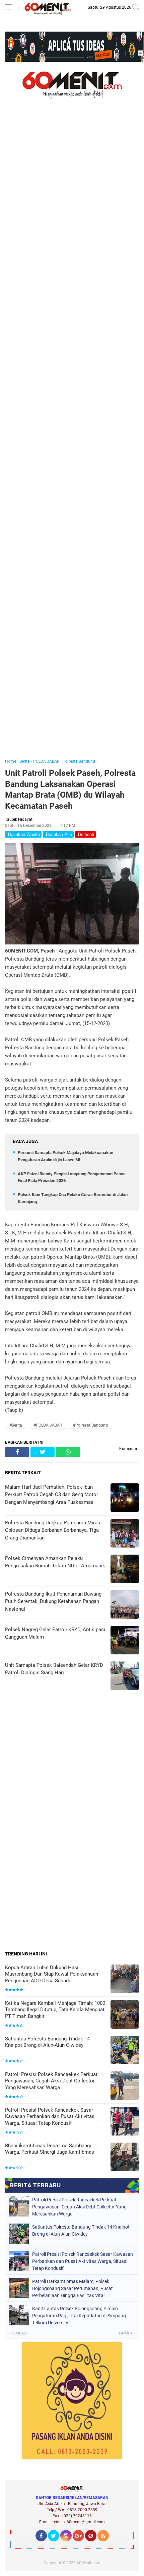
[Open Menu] (8, 8)
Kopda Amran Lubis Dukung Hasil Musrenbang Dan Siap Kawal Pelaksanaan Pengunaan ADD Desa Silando (52, 1974)
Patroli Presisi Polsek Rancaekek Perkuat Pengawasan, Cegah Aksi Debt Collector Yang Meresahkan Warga (51, 2081)
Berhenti (85, 834)
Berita (25, 761)
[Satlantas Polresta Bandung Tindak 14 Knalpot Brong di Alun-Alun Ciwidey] (125, 2051)
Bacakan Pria (58, 834)
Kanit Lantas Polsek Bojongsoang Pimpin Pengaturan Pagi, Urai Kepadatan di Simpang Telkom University (79, 2316)
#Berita (16, 1425)
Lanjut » (127, 2333)
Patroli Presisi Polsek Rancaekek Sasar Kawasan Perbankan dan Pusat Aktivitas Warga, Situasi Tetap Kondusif (50, 2117)
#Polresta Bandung (90, 1425)
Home (11, 761)
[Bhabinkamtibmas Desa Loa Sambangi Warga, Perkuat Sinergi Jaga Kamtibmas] (125, 2158)
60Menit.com (89, 2563)
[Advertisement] (72, 438)
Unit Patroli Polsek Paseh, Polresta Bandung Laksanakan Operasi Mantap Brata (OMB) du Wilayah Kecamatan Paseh (70, 789)
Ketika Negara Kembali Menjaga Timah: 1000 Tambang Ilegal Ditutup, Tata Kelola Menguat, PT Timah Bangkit (55, 2010)
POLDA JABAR (46, 761)
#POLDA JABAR (48, 1425)
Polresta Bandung (79, 761)
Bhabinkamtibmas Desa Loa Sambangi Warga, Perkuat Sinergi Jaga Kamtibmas (50, 2149)
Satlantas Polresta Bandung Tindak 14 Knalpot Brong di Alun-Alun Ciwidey (47, 2042)
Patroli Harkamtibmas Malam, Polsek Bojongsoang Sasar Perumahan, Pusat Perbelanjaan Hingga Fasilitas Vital (73, 2288)
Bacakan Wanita (23, 834)
